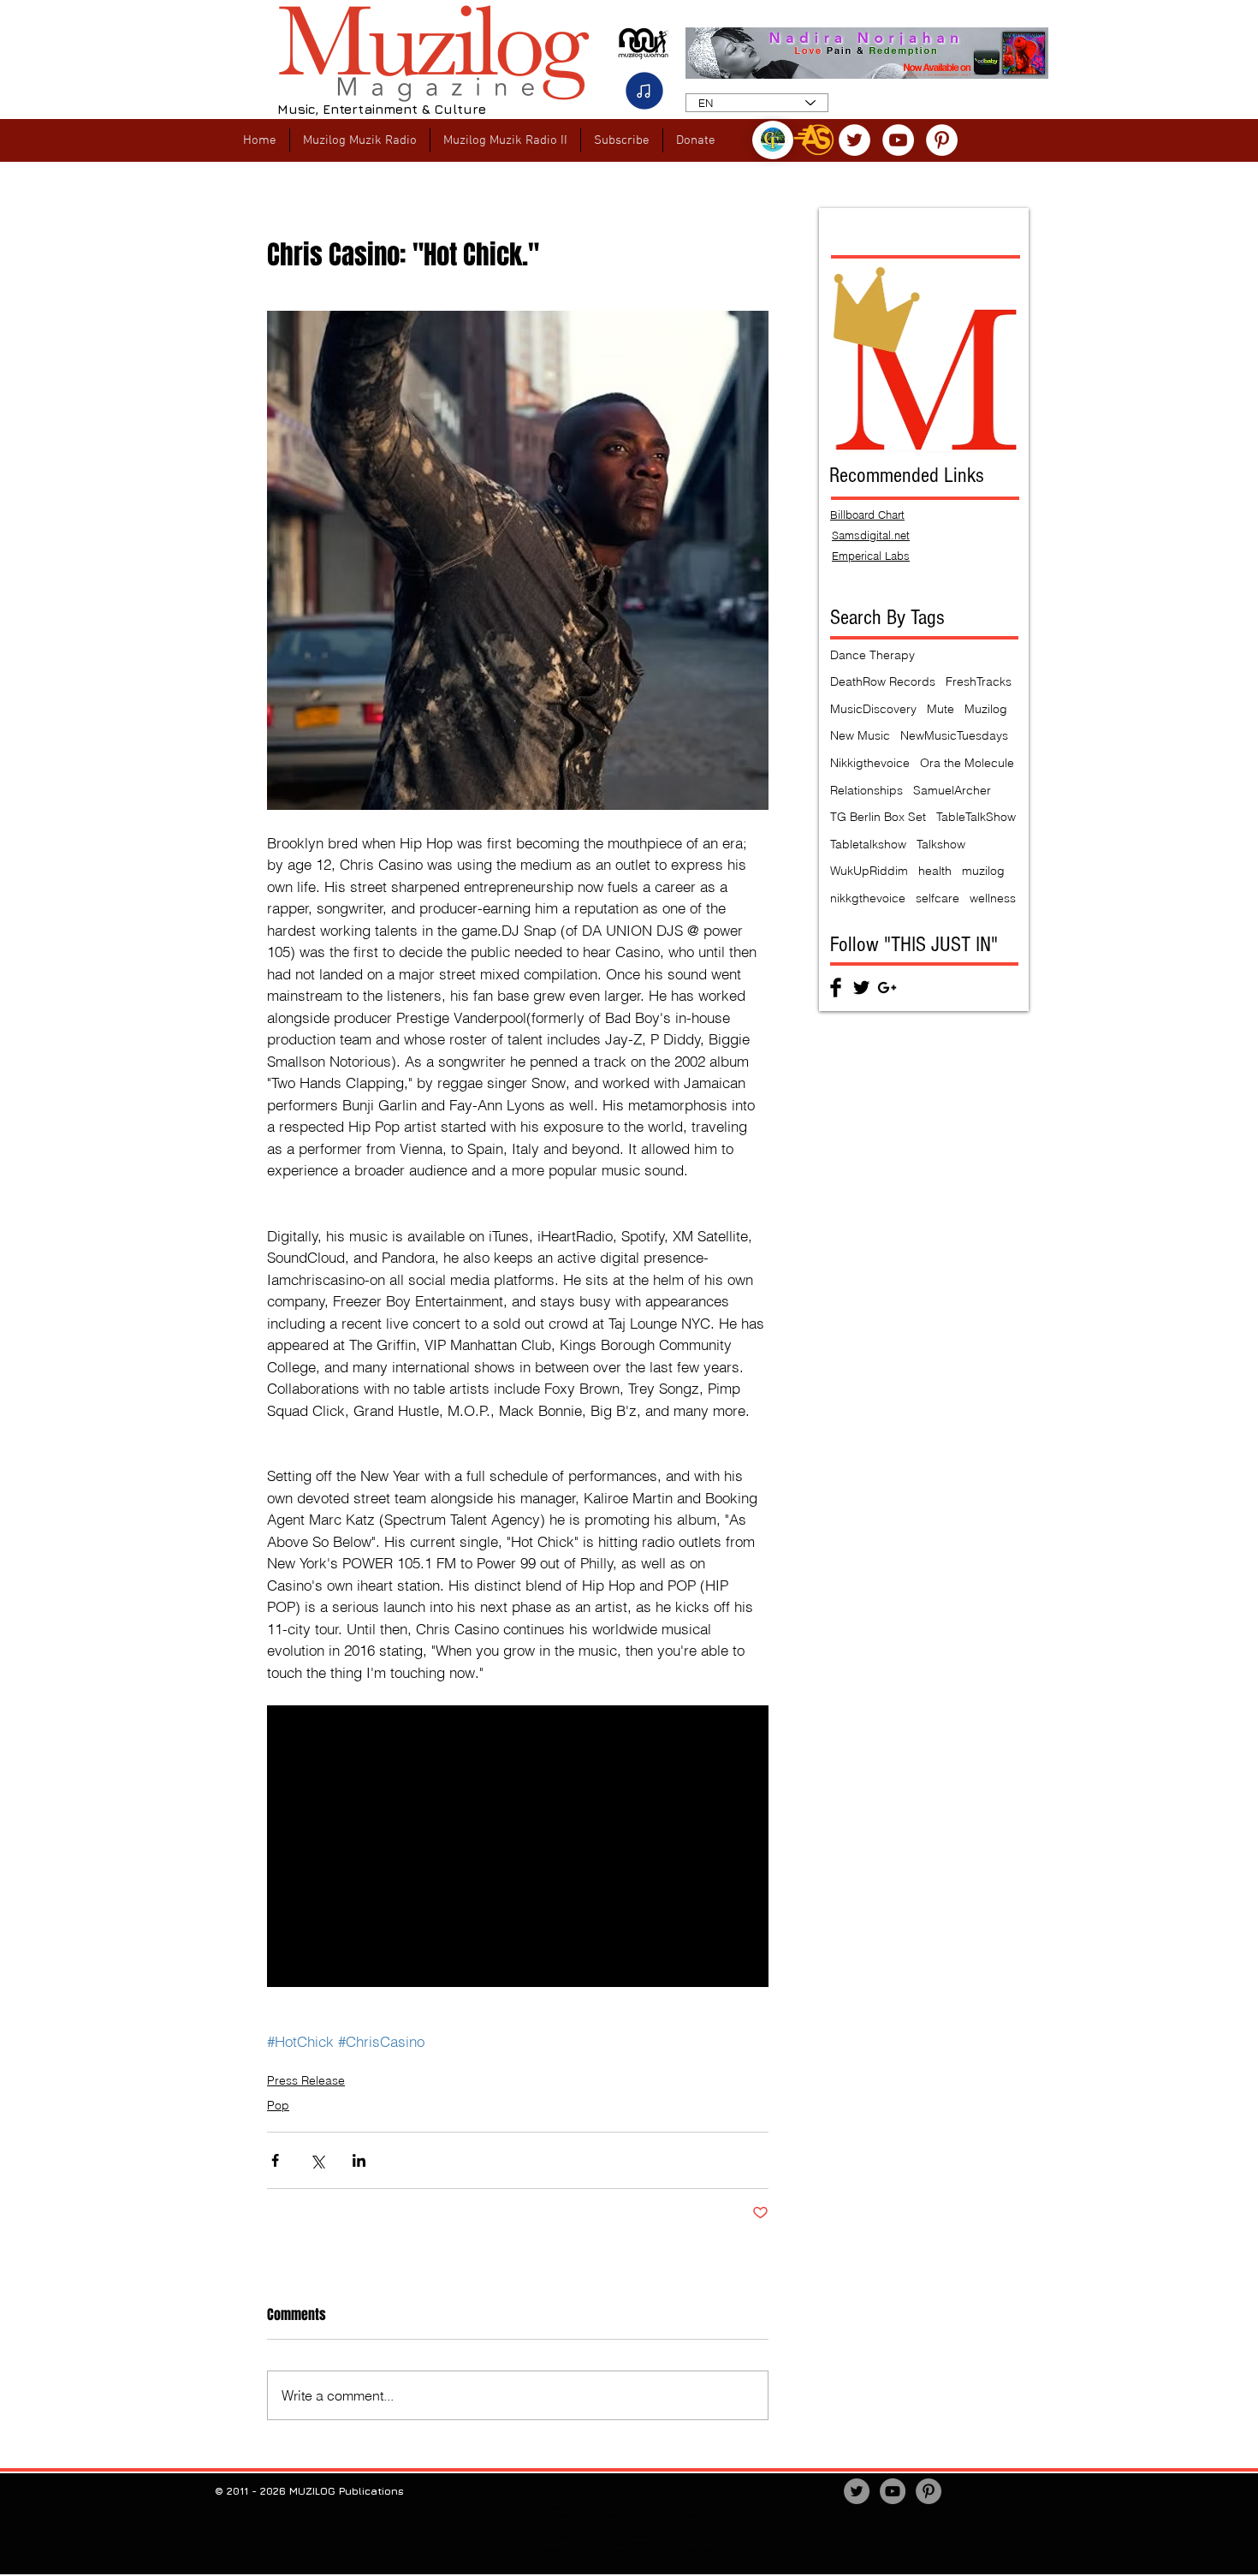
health (935, 871)
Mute (941, 709)
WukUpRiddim (869, 871)
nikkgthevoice (868, 898)
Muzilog (986, 709)
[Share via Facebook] (275, 2160)
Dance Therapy (872, 655)
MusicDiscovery (873, 709)
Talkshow (941, 844)
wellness (993, 898)
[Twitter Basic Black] (861, 988)
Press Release (306, 2080)
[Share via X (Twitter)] (317, 2160)
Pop (278, 2105)
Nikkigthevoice (870, 763)
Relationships (866, 790)
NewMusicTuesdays (954, 735)
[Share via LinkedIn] (359, 2160)
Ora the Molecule (967, 763)
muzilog (983, 871)
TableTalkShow (976, 817)
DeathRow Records (883, 681)
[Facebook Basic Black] (836, 988)
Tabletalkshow (868, 844)
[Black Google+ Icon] (887, 988)
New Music (860, 735)
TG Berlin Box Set (878, 817)
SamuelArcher (952, 790)
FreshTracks (979, 681)
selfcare (938, 898)
